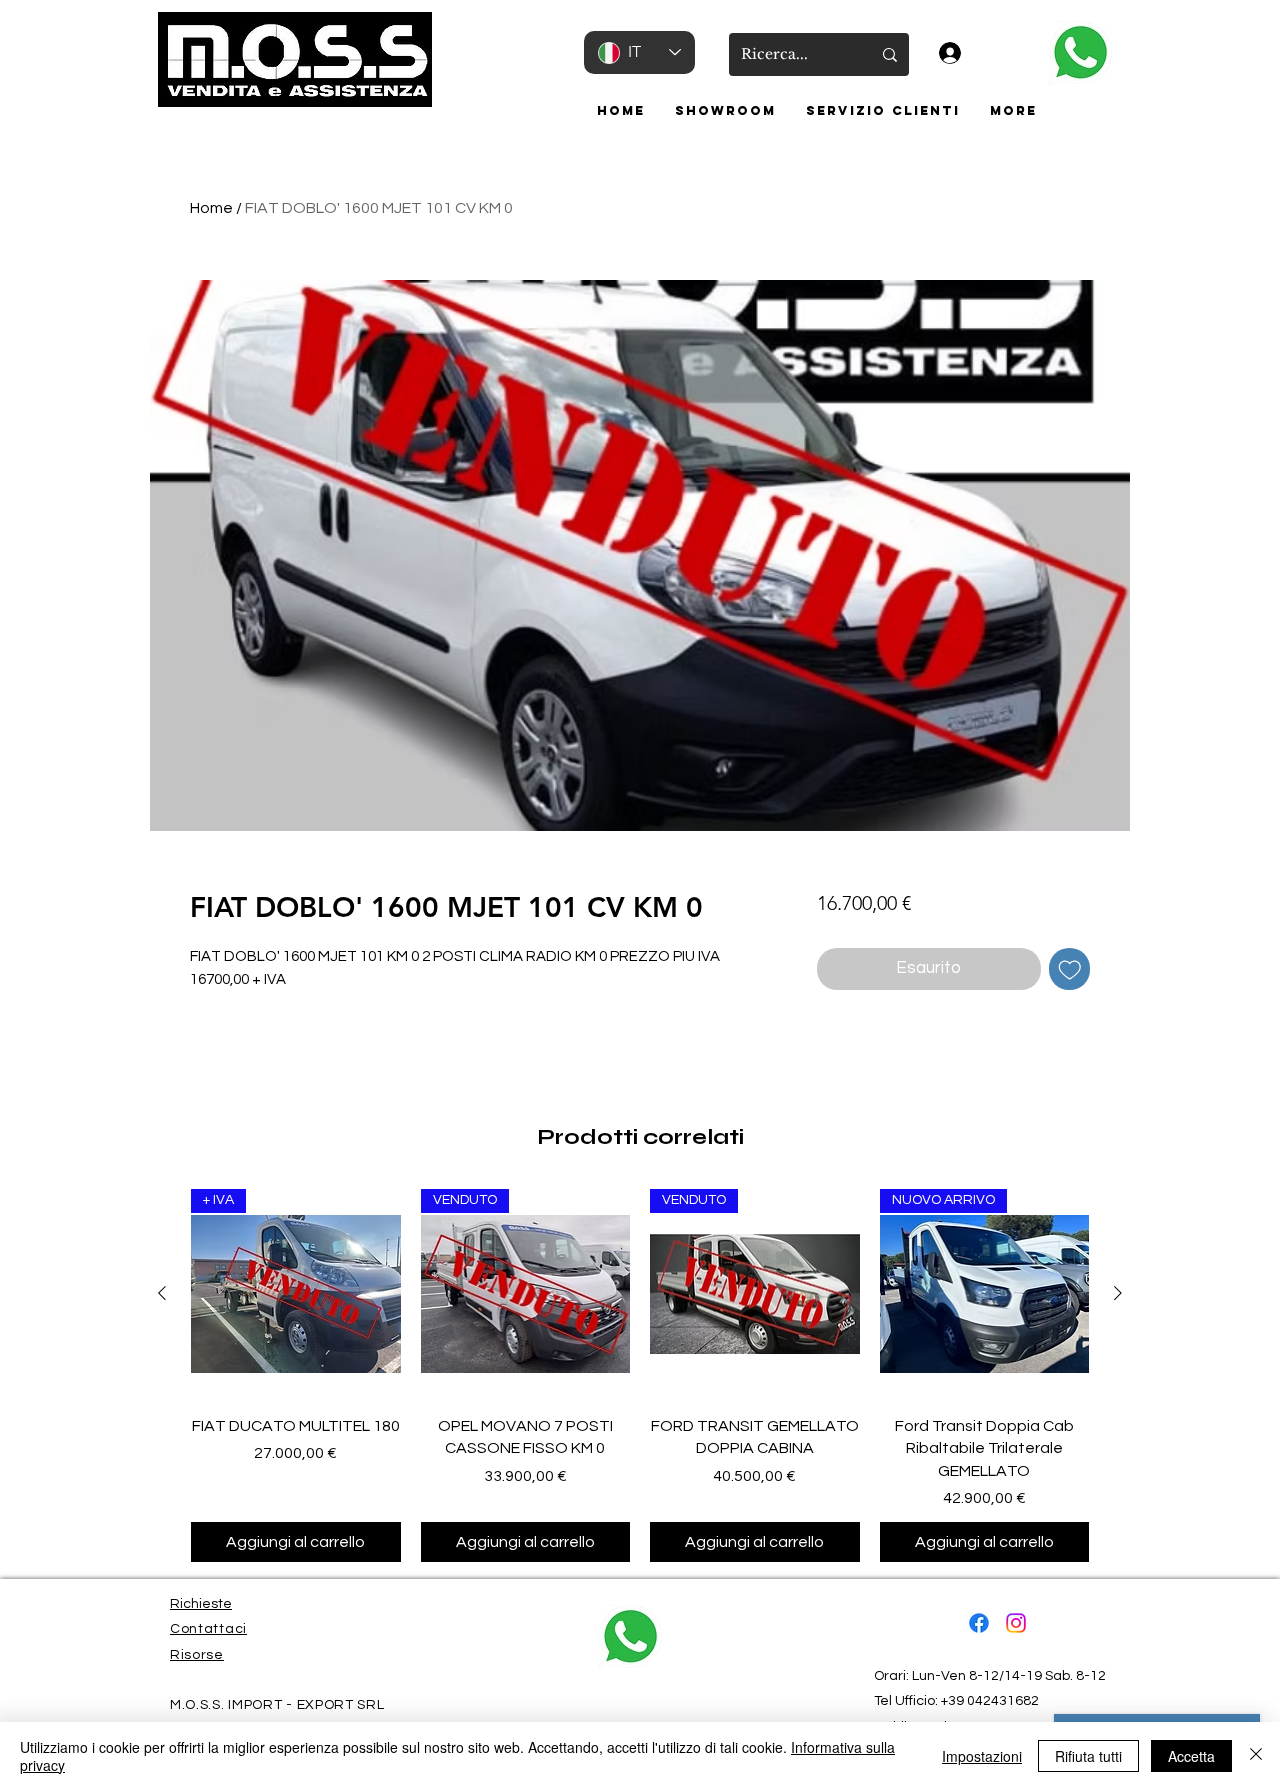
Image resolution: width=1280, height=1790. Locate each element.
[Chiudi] (1256, 1756)
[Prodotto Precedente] (162, 1293)
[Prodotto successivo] (1118, 1293)
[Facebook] (979, 1623)
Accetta (1191, 1756)
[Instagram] (1016, 1623)
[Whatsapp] (1079, 53)
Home (211, 208)
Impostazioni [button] (982, 1756)
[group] (640, 1375)
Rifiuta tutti (1088, 1756)
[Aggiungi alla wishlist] (1070, 969)
